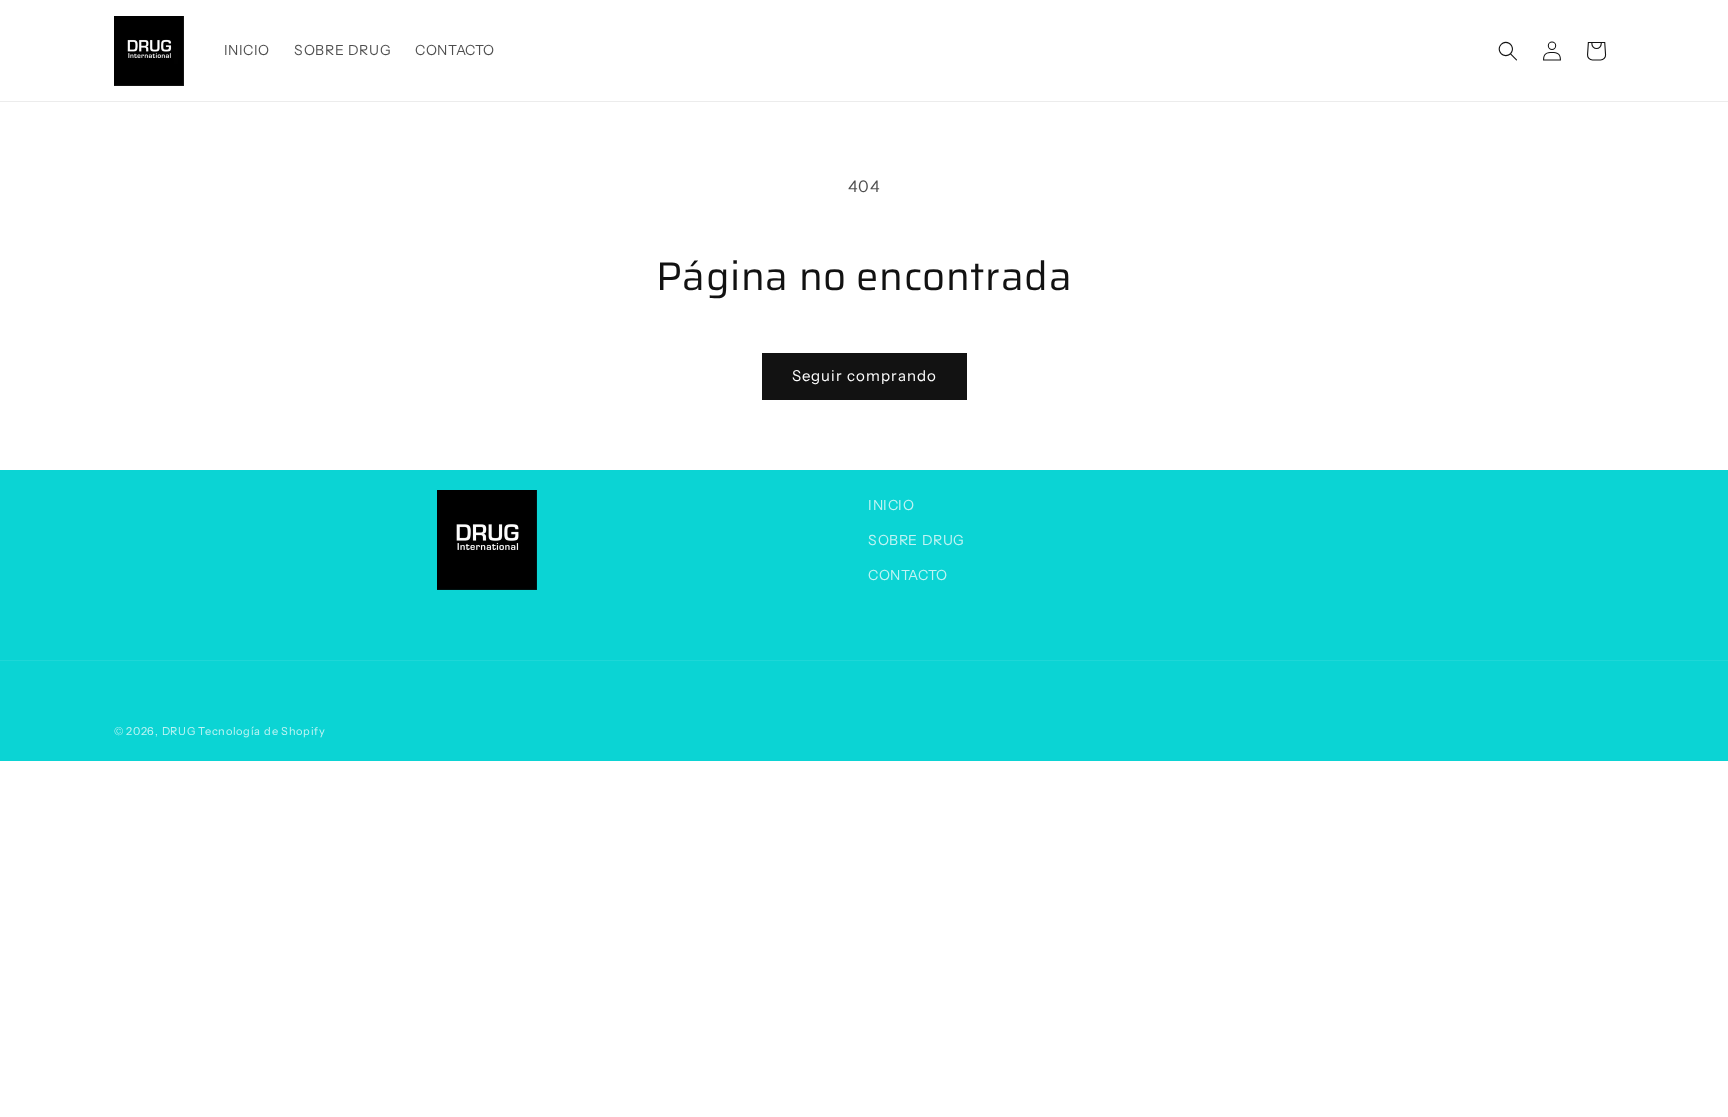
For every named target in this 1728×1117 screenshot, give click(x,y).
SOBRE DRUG (916, 540)
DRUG (179, 731)
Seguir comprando (864, 375)
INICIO (891, 505)
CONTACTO (908, 575)
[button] (1508, 51)
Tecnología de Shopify (262, 731)
